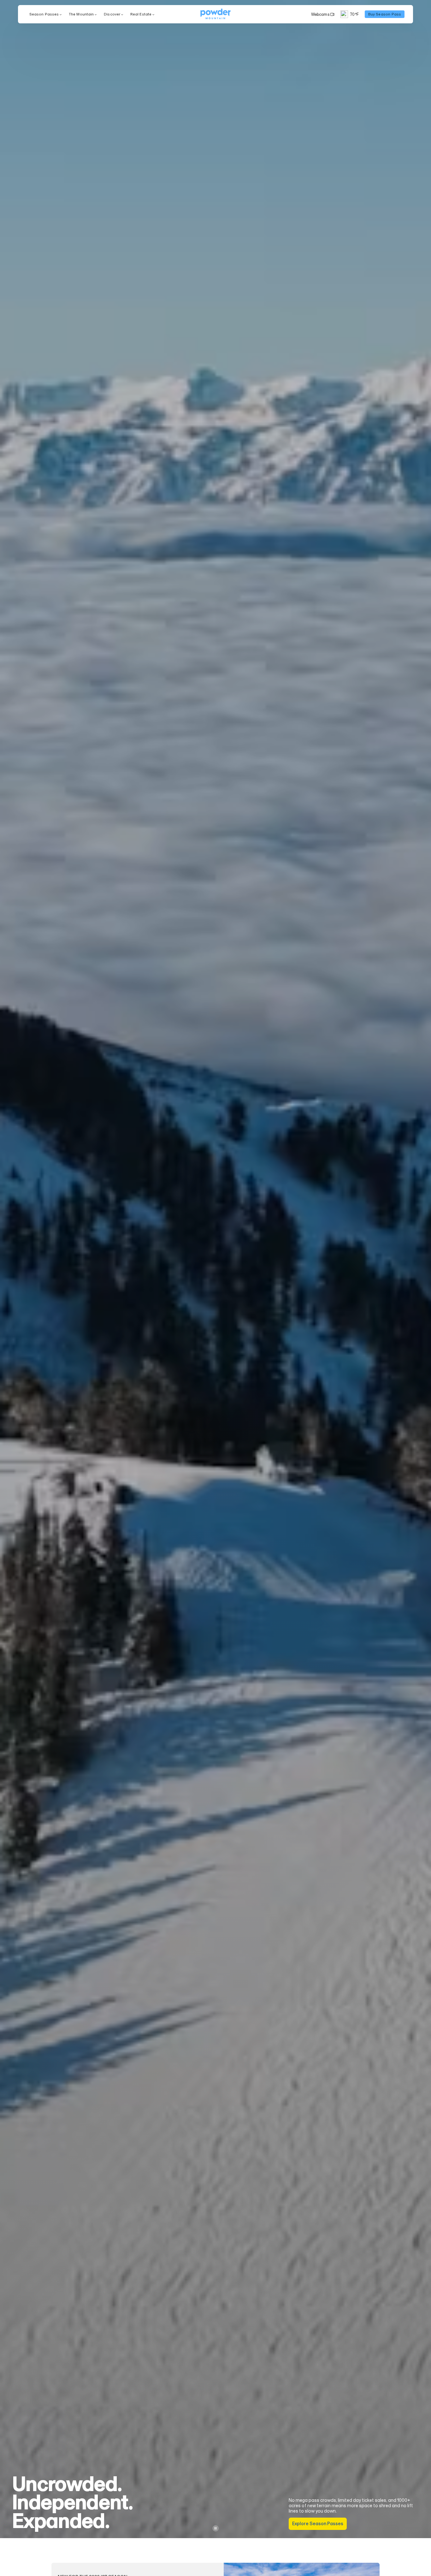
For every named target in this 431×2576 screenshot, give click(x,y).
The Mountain (81, 14)
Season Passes (44, 14)
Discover (112, 14)
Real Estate (141, 14)
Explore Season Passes (318, 2524)
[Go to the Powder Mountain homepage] (215, 14)
